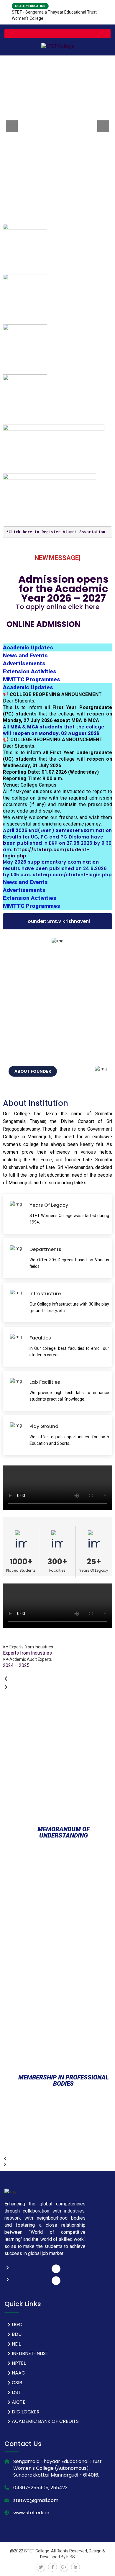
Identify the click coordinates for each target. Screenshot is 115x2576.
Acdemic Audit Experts (31, 1659)
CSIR (17, 2383)
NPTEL (19, 2363)
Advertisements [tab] (24, 663)
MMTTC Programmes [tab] (32, 679)
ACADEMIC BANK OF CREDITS (45, 2421)
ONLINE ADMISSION (52, 620)
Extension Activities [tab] (30, 671)
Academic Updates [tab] (28, 647)
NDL (16, 2344)
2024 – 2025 (16, 1665)
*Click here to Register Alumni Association (56, 532)
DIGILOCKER (26, 2412)
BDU (17, 2334)
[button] (57, 1647)
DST (16, 2392)
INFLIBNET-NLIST (30, 2353)
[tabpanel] (57, 785)
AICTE (19, 2402)
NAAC (18, 2373)
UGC (17, 2324)
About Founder (33, 1071)
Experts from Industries (31, 1647)
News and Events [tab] (25, 655)
